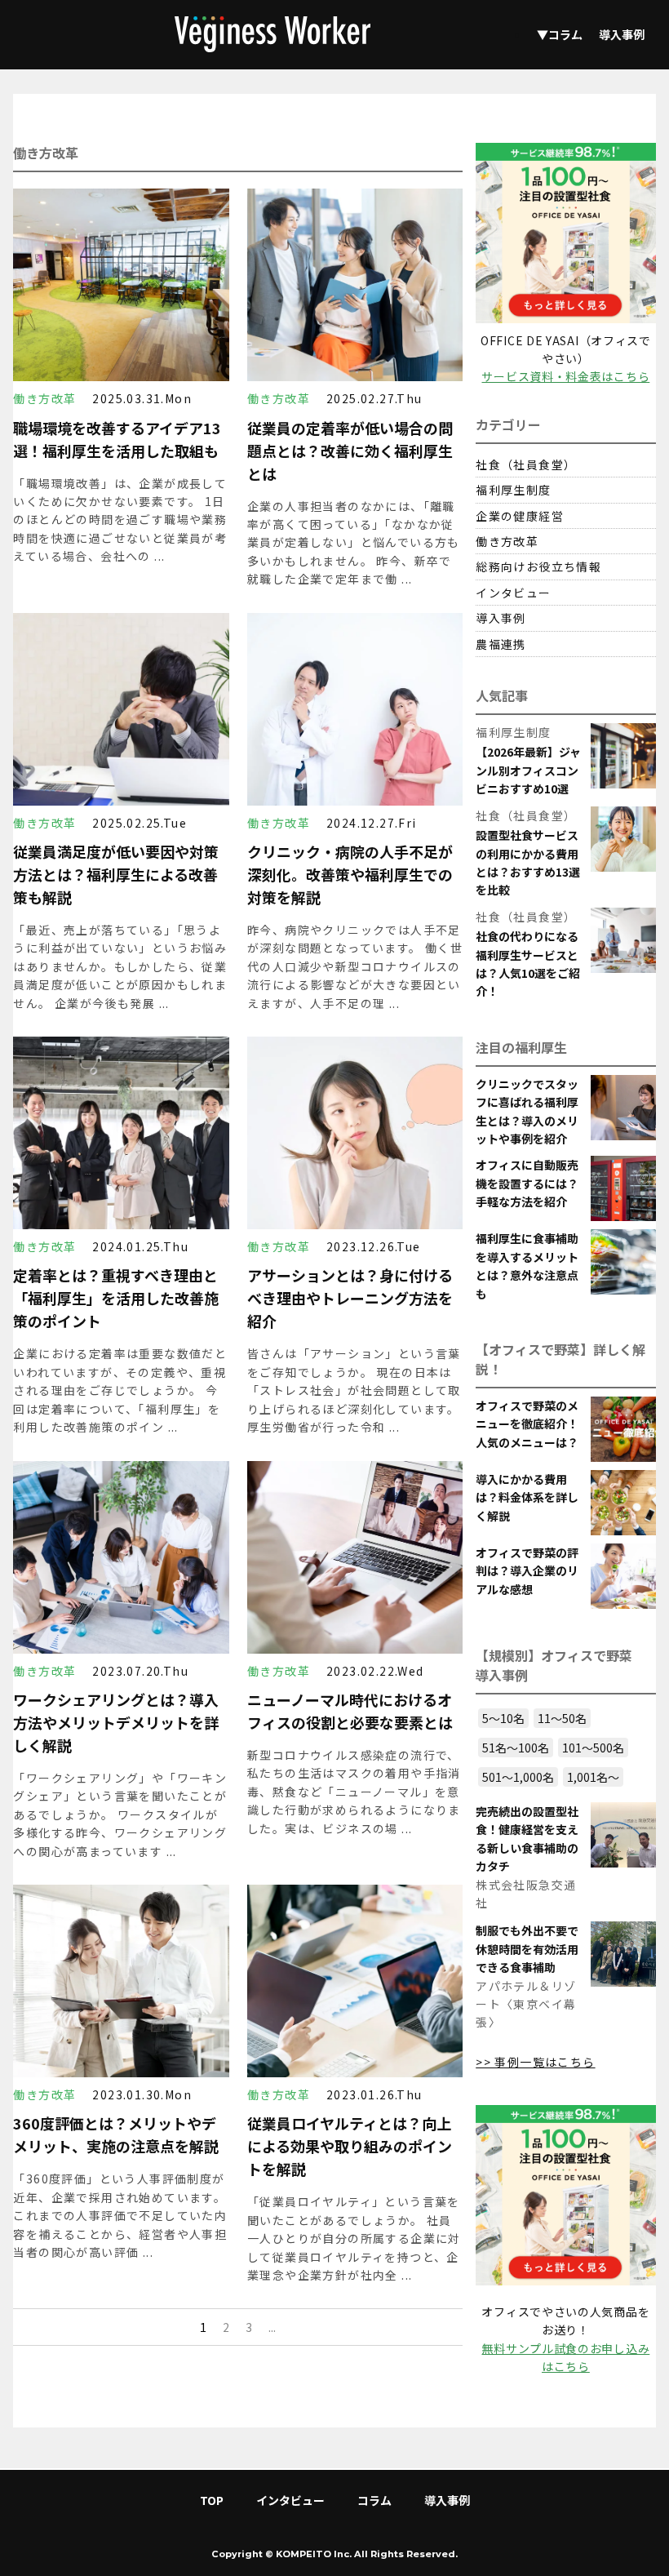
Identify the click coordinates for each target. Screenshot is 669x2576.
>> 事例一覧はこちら (535, 2062)
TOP (212, 2500)
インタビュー (513, 593)
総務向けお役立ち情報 (538, 566)
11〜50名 (562, 1718)
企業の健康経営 (520, 516)
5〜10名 (503, 1718)
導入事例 (622, 34)
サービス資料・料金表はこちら (565, 376)
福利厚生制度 (513, 490)
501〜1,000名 (518, 1777)
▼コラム (560, 34)
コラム (374, 2500)
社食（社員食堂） (526, 464)
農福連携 (501, 644)
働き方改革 (507, 541)
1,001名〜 (593, 1777)
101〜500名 (593, 1748)
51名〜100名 (516, 1748)
